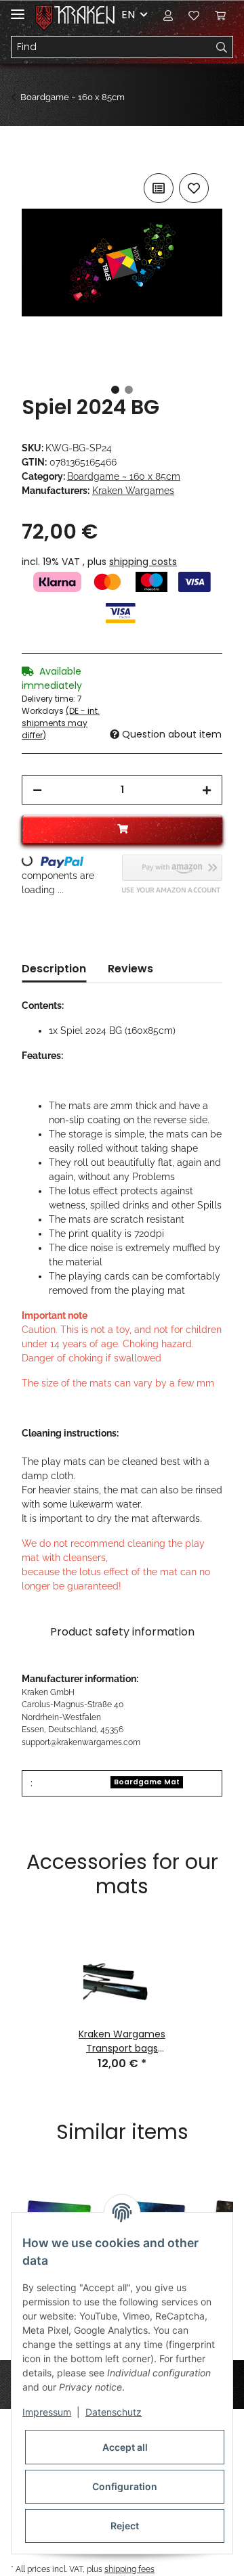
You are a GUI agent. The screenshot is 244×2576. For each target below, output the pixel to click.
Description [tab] (54, 969)
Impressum (47, 2412)
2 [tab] (129, 390)
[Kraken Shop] (85, 15)
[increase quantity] (207, 790)
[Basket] (220, 15)
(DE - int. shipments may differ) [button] (61, 723)
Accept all (125, 2447)
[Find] (222, 47)
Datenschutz (114, 2412)
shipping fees (129, 2569)
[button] (168, 15)
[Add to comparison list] (159, 188)
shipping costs (143, 562)
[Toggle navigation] (18, 8)
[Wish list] (194, 15)
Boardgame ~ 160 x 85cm (124, 476)
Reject (125, 2526)
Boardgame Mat (147, 1782)
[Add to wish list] (194, 188)
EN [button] (128, 15)
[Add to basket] (33, 155)
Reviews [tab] (130, 969)
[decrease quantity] (37, 790)
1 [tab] (115, 390)
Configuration (125, 2486)
